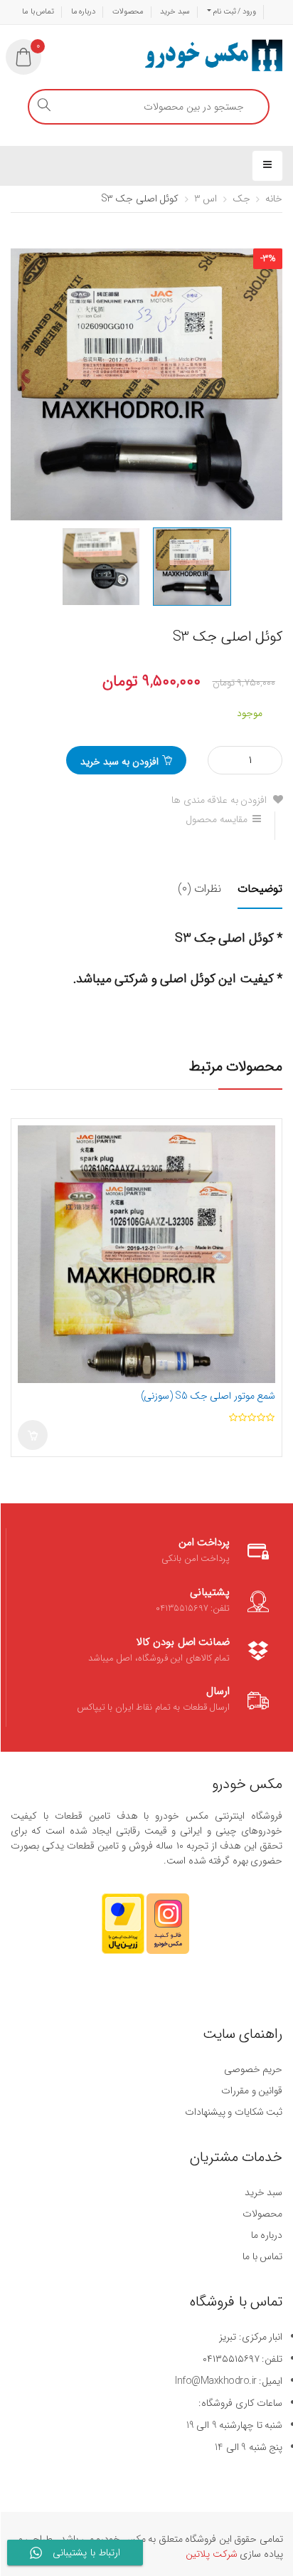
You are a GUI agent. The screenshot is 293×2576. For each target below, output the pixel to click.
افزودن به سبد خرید (119, 762)
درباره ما (84, 12)
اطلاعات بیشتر (33, 1435)
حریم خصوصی (253, 2069)
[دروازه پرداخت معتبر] (123, 1930)
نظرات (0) (199, 889)
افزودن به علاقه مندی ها (220, 800)
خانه (274, 199)
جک (241, 199)
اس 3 (206, 199)
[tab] (253, 898)
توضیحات (260, 889)
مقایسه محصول (217, 819)
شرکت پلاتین (212, 2554)
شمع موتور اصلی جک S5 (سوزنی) (208, 1396)
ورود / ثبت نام (234, 12)
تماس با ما (38, 12)
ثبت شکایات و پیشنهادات (234, 2112)
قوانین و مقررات (252, 2091)
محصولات (128, 12)
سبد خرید (175, 12)
